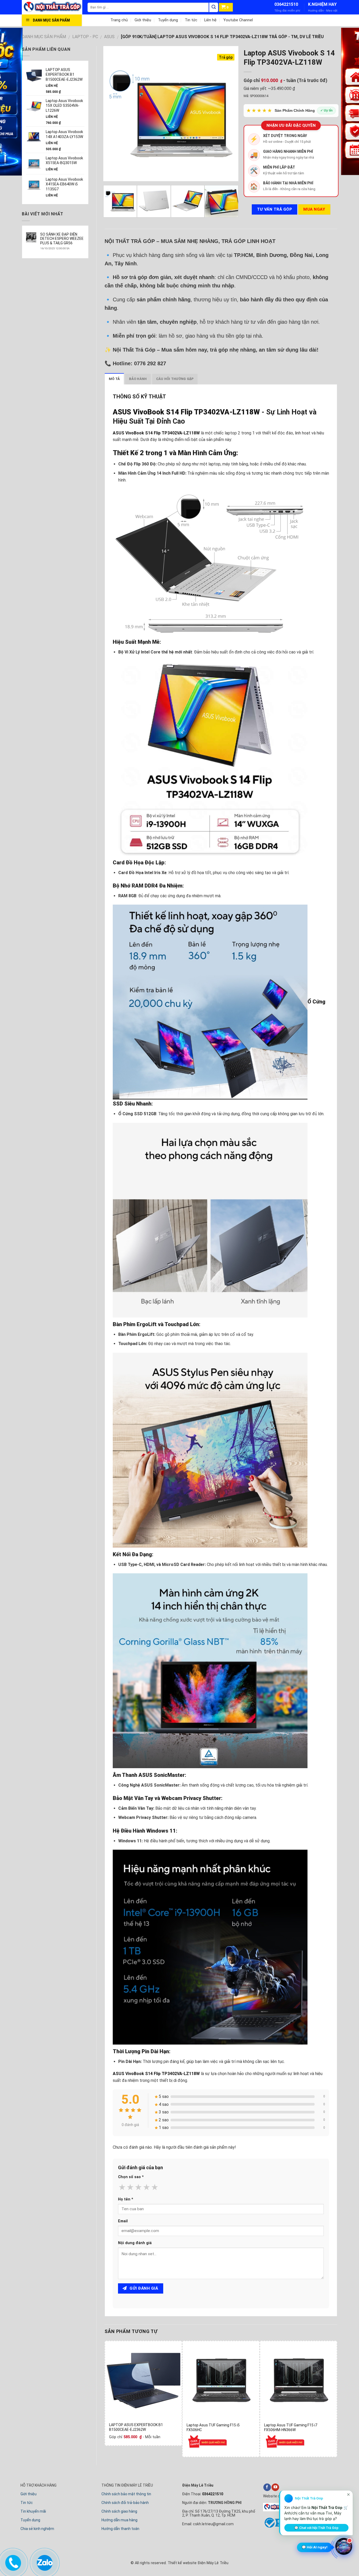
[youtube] (275, 2487)
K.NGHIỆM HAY (322, 4)
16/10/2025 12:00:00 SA (55, 248)
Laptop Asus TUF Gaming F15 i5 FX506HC (213, 2427)
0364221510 (286, 4)
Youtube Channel (238, 20)
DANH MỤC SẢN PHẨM (44, 37)
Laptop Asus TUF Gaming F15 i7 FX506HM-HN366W (291, 2427)
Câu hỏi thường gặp (175, 379)
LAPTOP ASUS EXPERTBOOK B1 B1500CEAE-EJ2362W (136, 2427)
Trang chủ (119, 20)
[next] (229, 113)
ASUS (109, 37)
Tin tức (191, 20)
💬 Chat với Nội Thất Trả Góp (316, 2528)
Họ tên (126, 2199)
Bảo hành (138, 379)
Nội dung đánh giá (135, 2243)
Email (123, 2221)
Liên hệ (210, 20)
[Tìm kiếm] (214, 7)
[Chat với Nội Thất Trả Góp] (344, 2547)
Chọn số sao (131, 2177)
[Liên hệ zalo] (44, 2562)
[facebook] (267, 2487)
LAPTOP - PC (85, 37)
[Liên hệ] (12, 2562)
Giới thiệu (143, 20)
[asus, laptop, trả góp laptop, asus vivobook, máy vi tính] (143, 2379)
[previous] (112, 113)
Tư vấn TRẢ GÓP (275, 209)
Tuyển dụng (168, 20)
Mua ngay (314, 209)
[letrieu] (55, 7)
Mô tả (114, 379)
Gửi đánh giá (143, 2288)
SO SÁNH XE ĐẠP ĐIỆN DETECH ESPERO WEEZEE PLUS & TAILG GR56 (62, 239)
